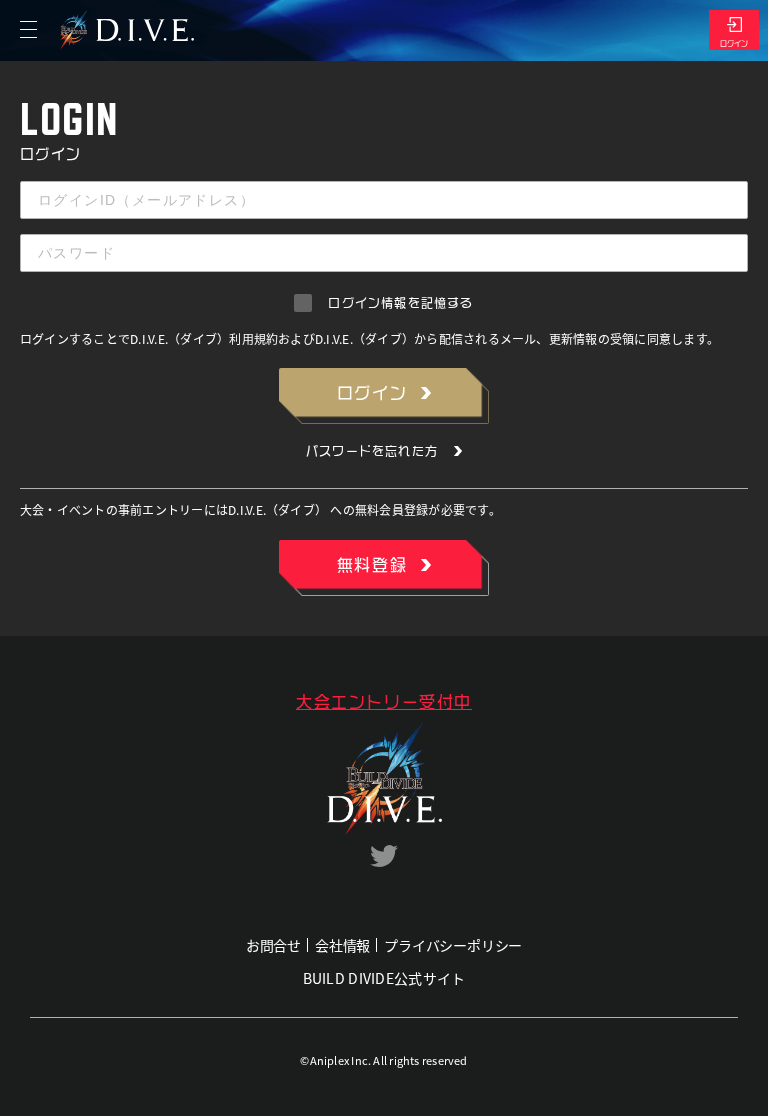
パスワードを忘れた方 (372, 451)
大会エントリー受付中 (384, 702)
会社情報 (342, 945)
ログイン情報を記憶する (400, 303)
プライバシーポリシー (453, 945)
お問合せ (273, 945)
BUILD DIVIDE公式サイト (384, 978)
